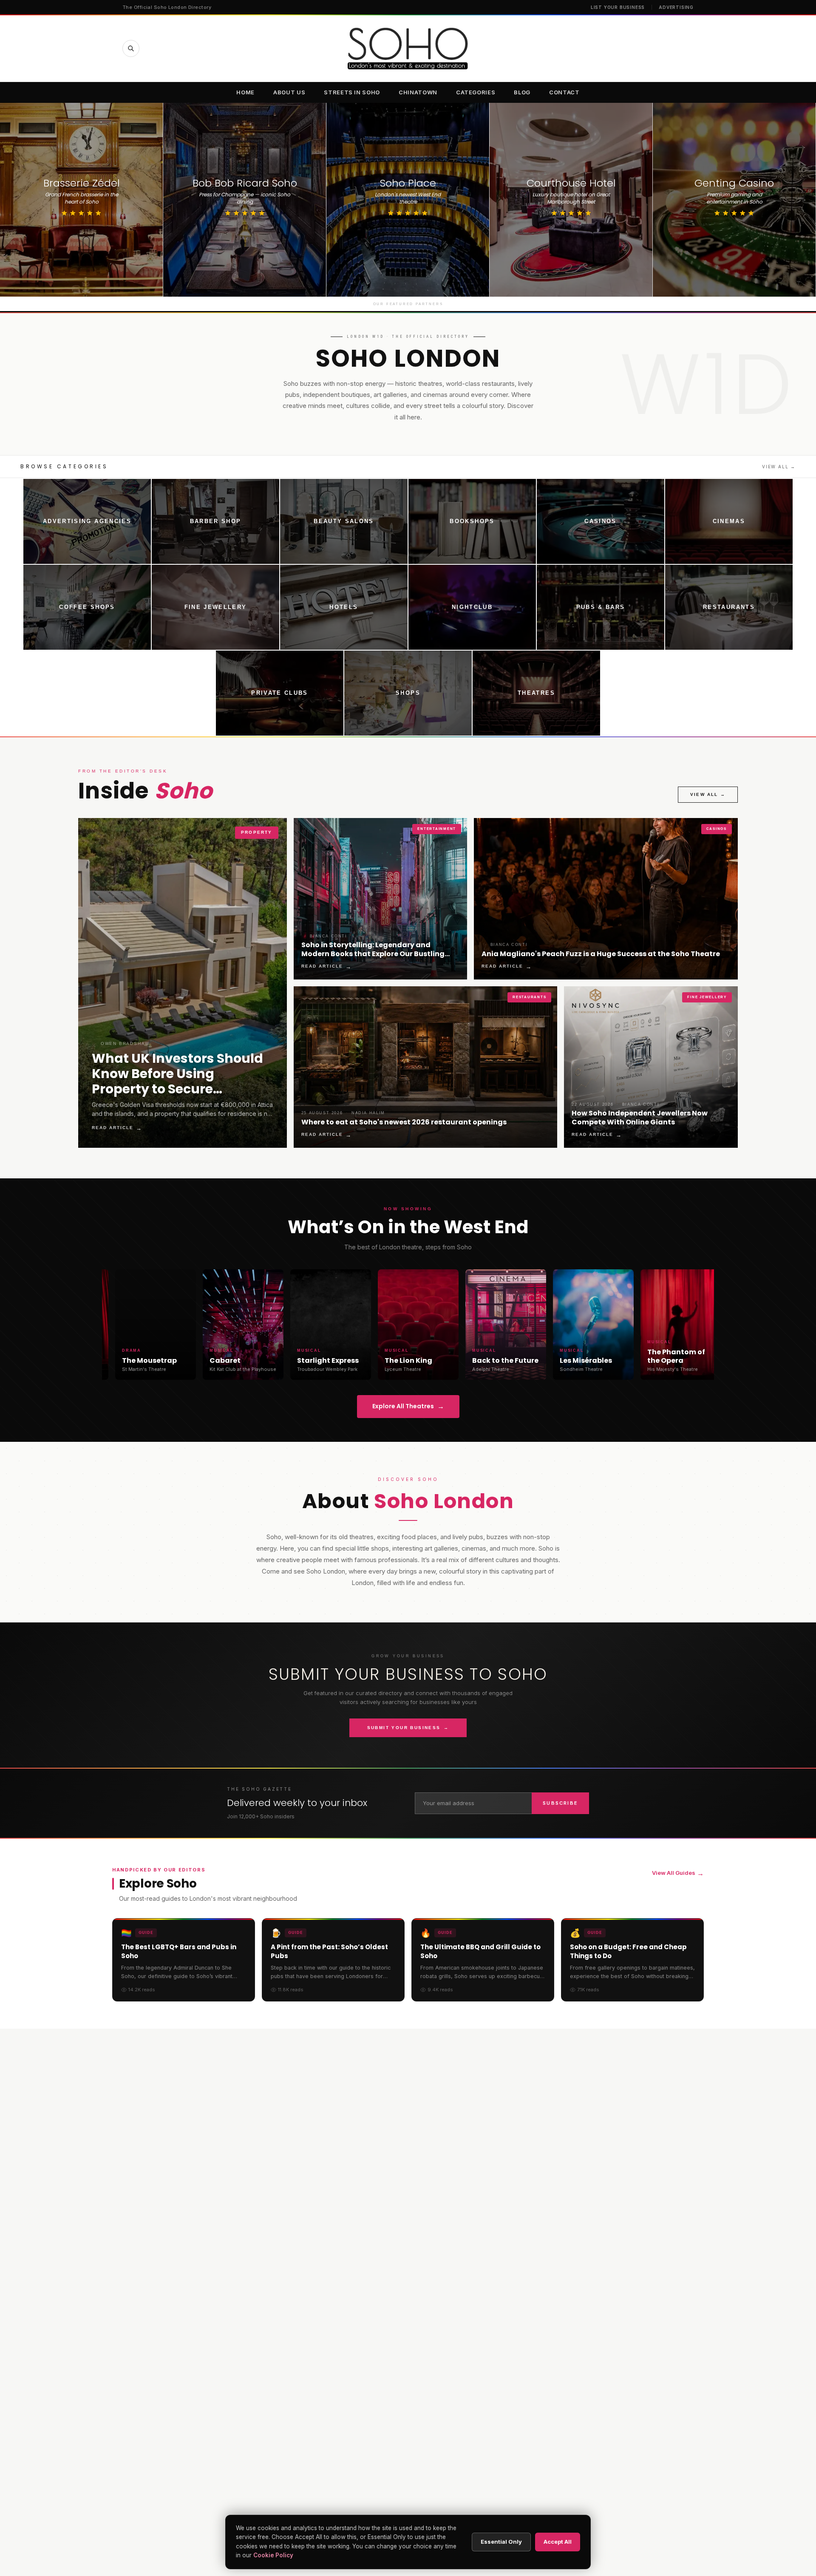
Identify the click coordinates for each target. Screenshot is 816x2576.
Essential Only (501, 2542)
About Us (289, 92)
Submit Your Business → (408, 1728)
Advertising (676, 7)
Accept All (558, 2542)
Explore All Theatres (408, 1406)
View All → (779, 467)
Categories (476, 92)
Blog (522, 92)
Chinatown (418, 92)
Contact (564, 92)
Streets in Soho (352, 92)
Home (245, 92)
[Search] (131, 48)
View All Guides (678, 1873)
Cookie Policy (273, 2555)
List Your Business (618, 7)
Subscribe (560, 1803)
